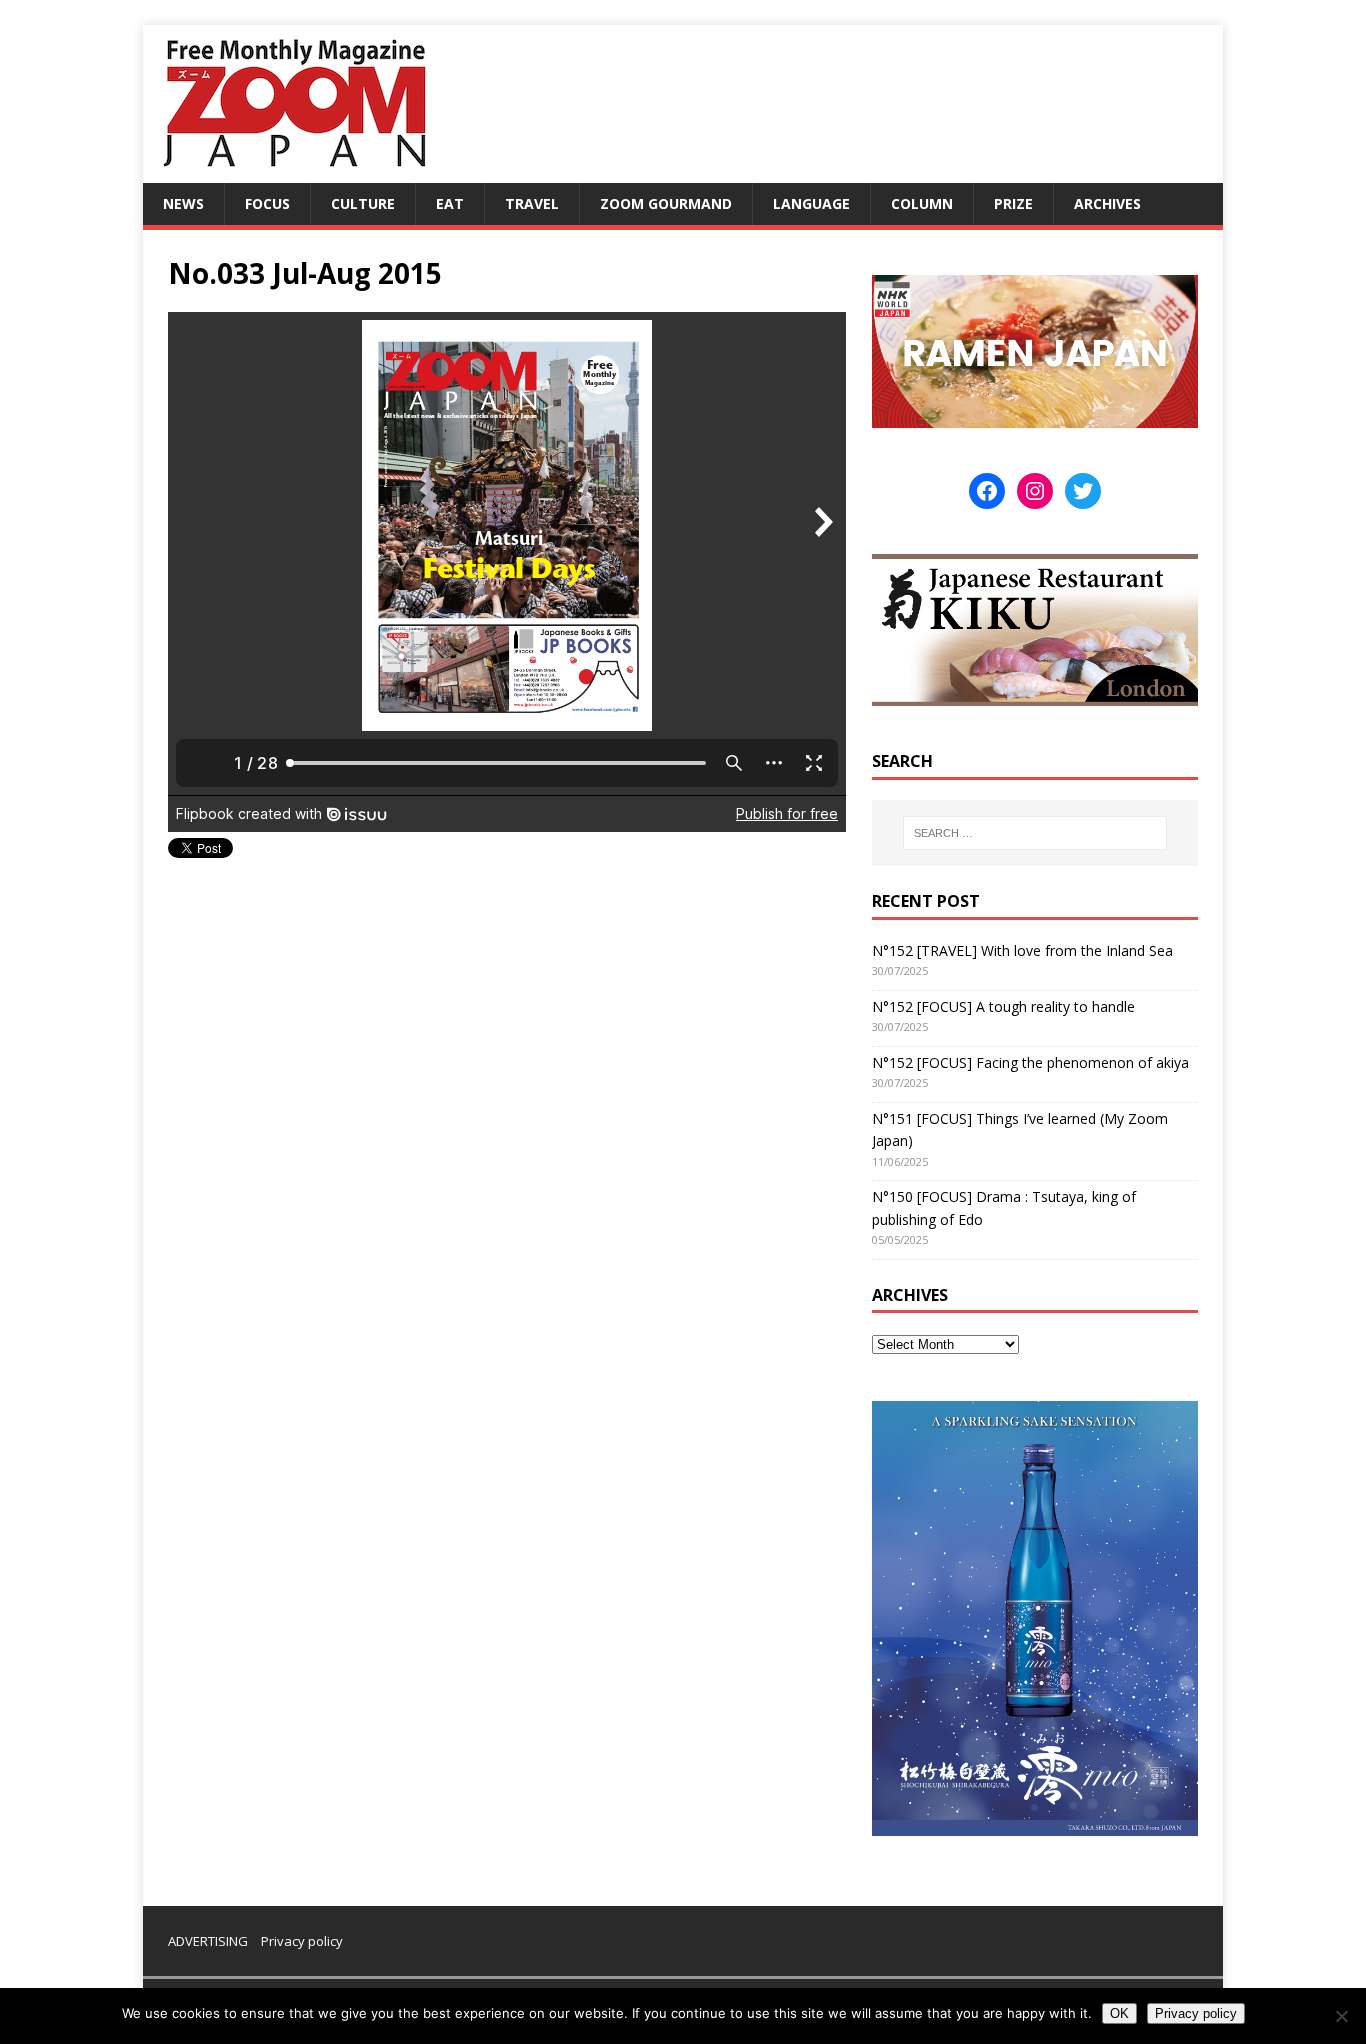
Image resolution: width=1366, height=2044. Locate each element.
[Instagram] (1035, 491)
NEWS (183, 203)
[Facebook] (987, 491)
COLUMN (922, 203)
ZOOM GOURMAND (666, 203)
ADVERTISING (208, 1941)
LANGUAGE (811, 203)
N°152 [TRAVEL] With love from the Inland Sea (1022, 950)
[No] (1341, 2016)
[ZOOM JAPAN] (293, 171)
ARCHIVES (1107, 203)
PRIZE (1013, 203)
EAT (450, 203)
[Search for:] (1035, 833)
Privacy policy (302, 1941)
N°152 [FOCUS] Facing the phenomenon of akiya (1030, 1062)
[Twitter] (1083, 491)
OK (1119, 2013)
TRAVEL (532, 203)
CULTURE (363, 203)
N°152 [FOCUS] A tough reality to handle (1003, 1006)
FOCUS (267, 203)
